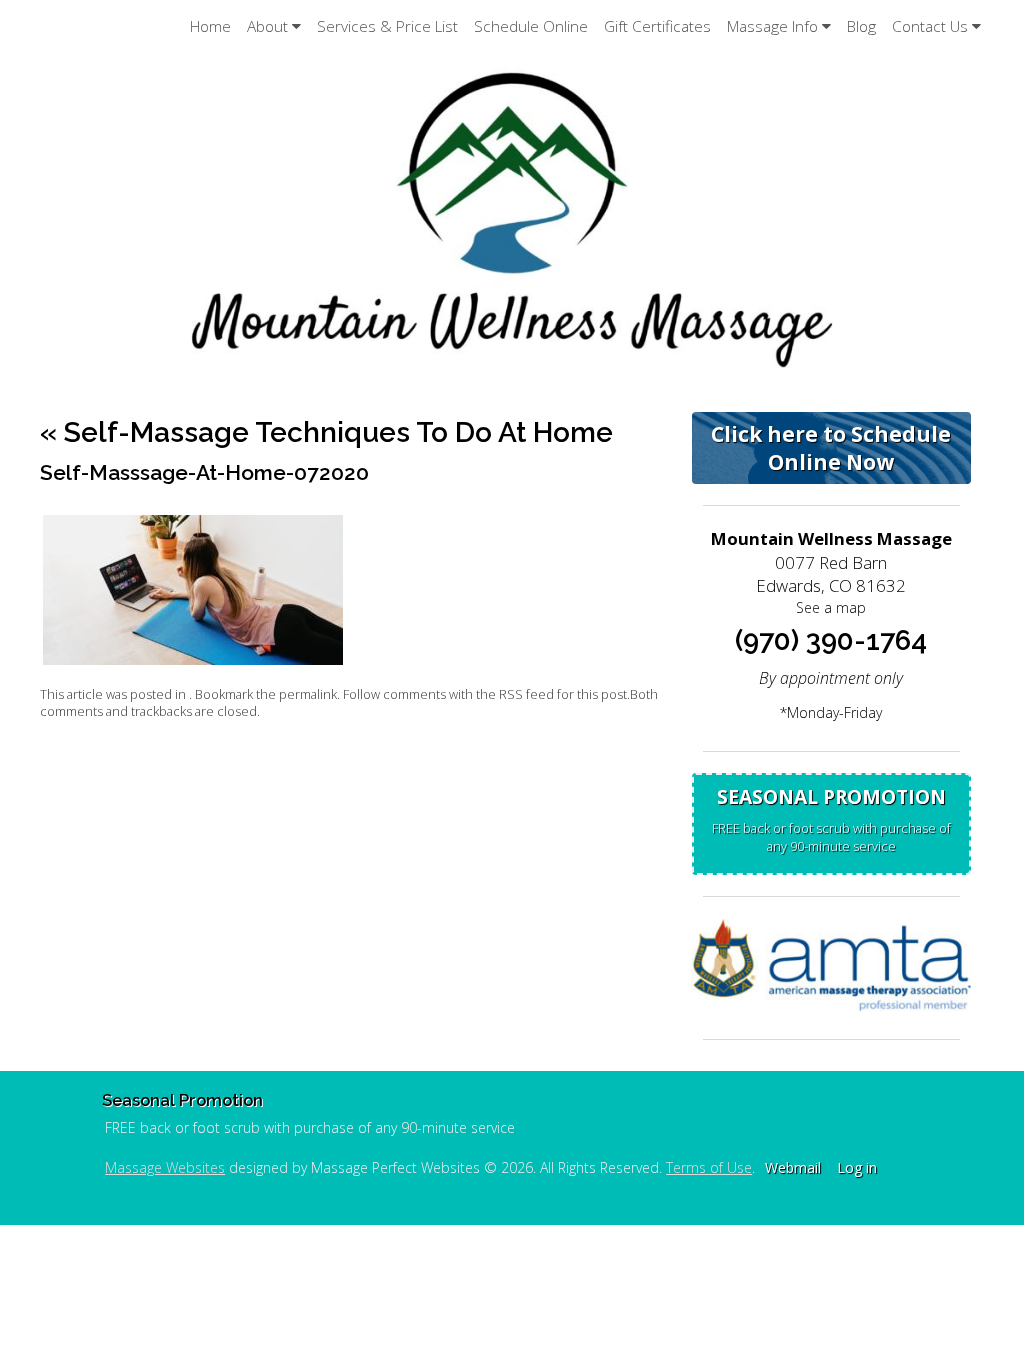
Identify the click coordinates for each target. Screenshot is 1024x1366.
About (267, 26)
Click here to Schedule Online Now (831, 448)
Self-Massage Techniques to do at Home (326, 432)
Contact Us (930, 26)
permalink (308, 694)
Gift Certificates (657, 26)
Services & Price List (387, 26)
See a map (831, 607)
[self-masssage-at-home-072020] (193, 659)
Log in (857, 1167)
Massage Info (772, 26)
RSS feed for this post (563, 694)
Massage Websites (165, 1167)
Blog (861, 26)
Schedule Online (531, 26)
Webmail (793, 1167)
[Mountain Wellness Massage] (512, 218)
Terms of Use (709, 1167)
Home (210, 26)
